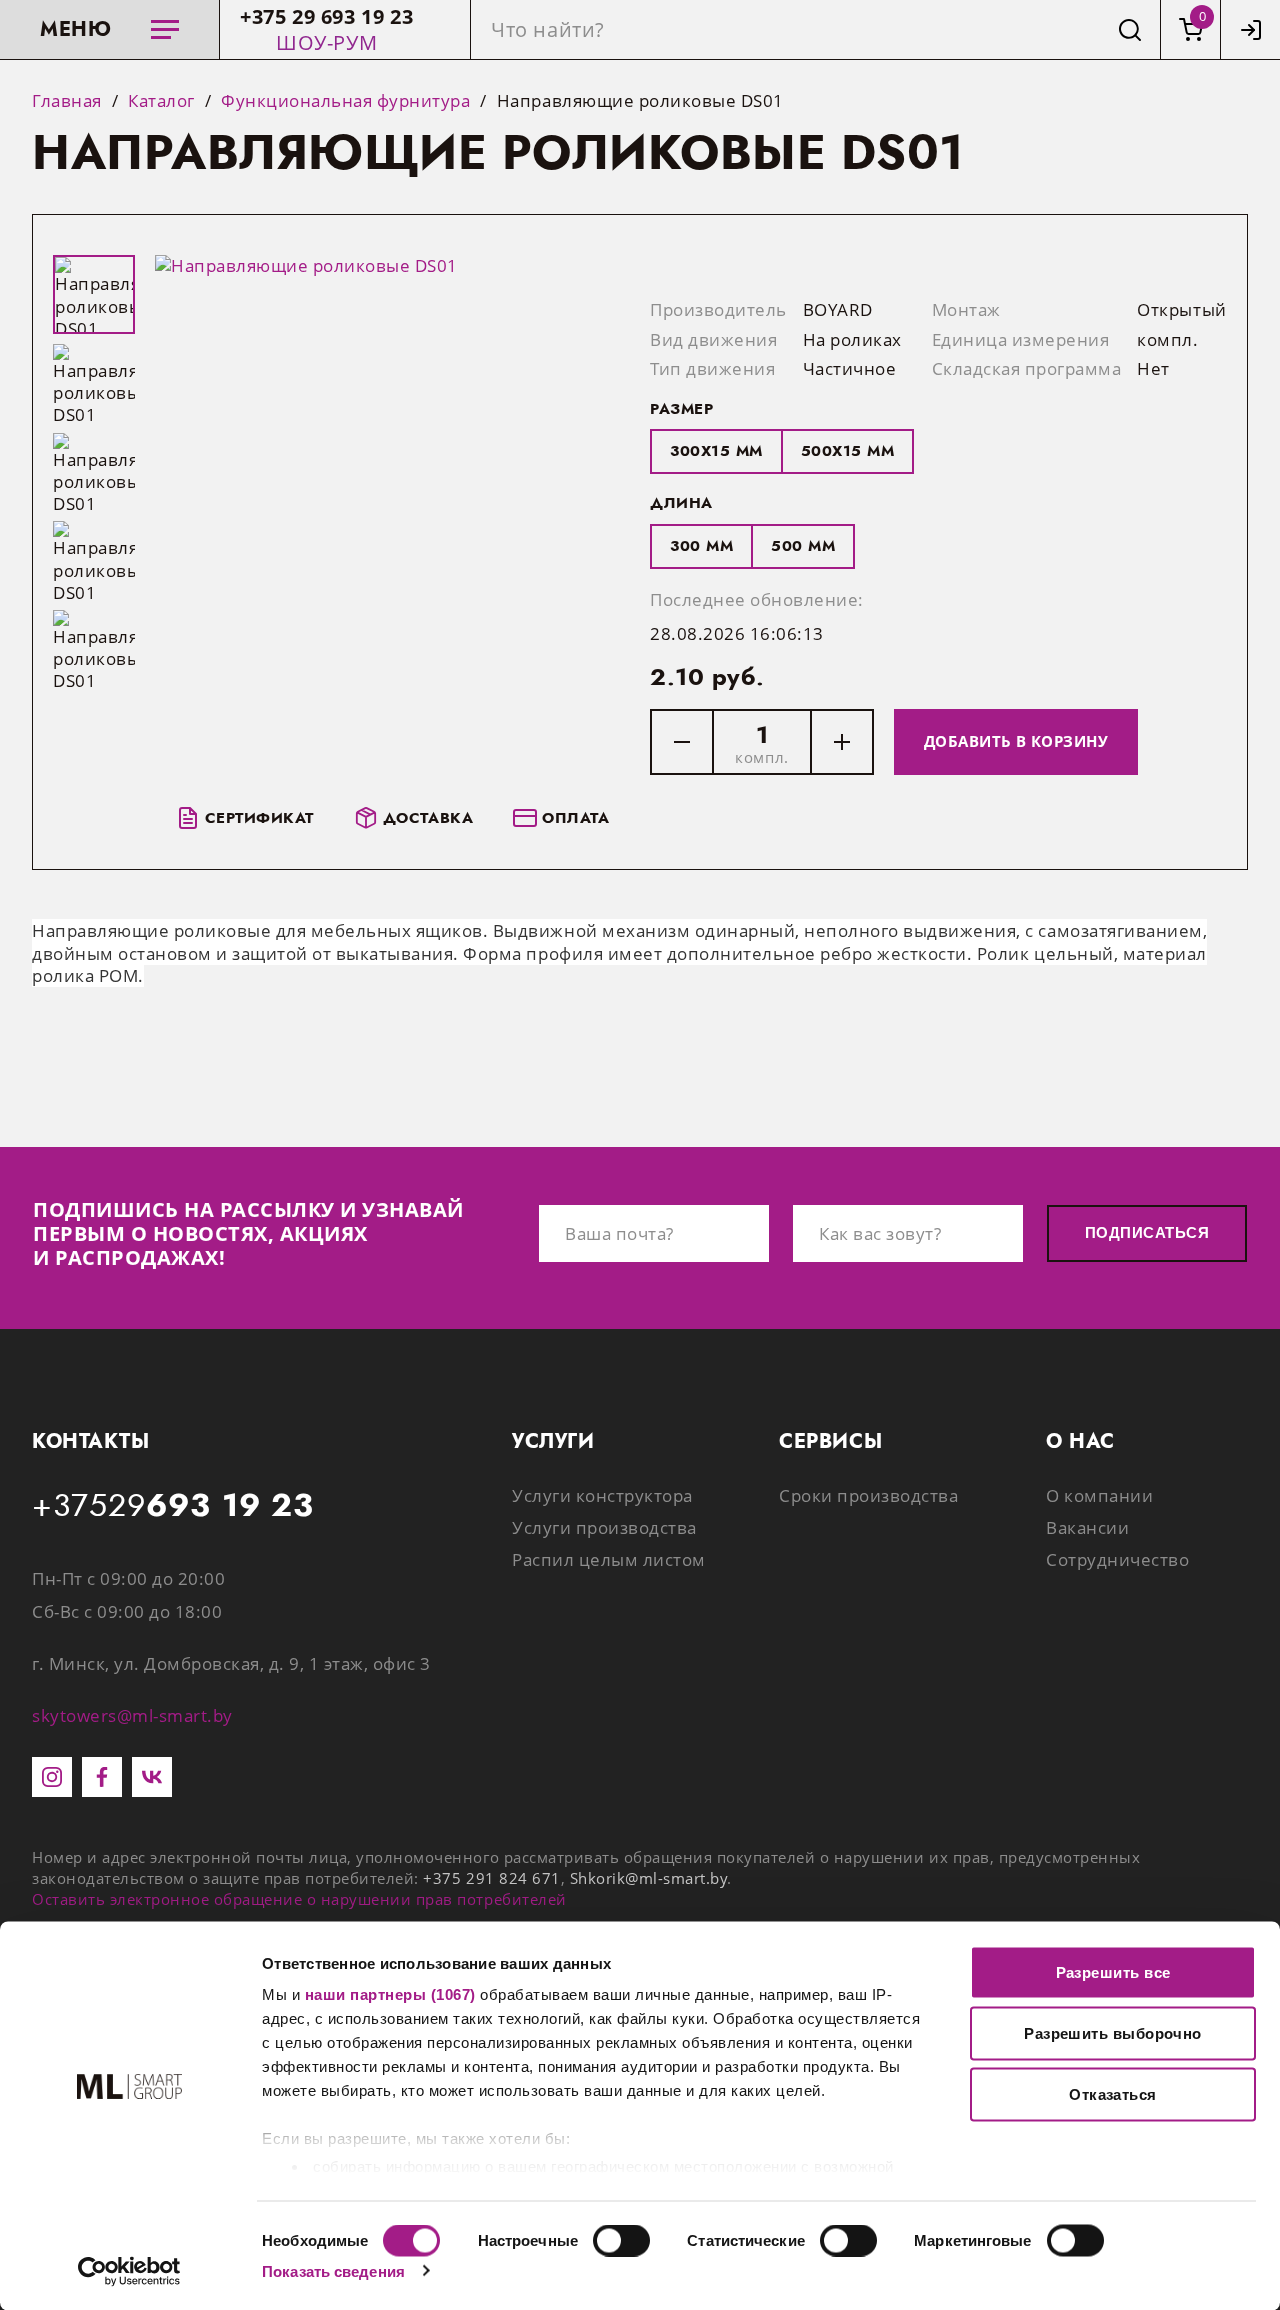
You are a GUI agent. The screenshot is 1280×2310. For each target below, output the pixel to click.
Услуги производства (604, 1527)
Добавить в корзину (1016, 741)
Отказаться (1113, 2094)
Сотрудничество (1117, 1559)
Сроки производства (868, 1495)
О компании (1099, 1495)
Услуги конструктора (602, 1495)
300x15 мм (716, 451)
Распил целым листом (609, 1559)
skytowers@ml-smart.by (132, 1715)
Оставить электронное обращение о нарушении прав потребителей (299, 1899)
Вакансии (1087, 1527)
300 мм (701, 546)
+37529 (173, 1506)
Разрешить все (1113, 1972)
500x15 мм (848, 451)
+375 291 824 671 (491, 1878)
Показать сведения (333, 2270)
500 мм (803, 546)
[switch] (621, 2240)
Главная (67, 101)
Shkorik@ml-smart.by (649, 1878)
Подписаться (1147, 1232)
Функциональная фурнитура (345, 101)
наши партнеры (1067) (390, 1994)
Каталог (161, 101)
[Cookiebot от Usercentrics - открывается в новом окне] (129, 2271)
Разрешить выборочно (1113, 2033)
